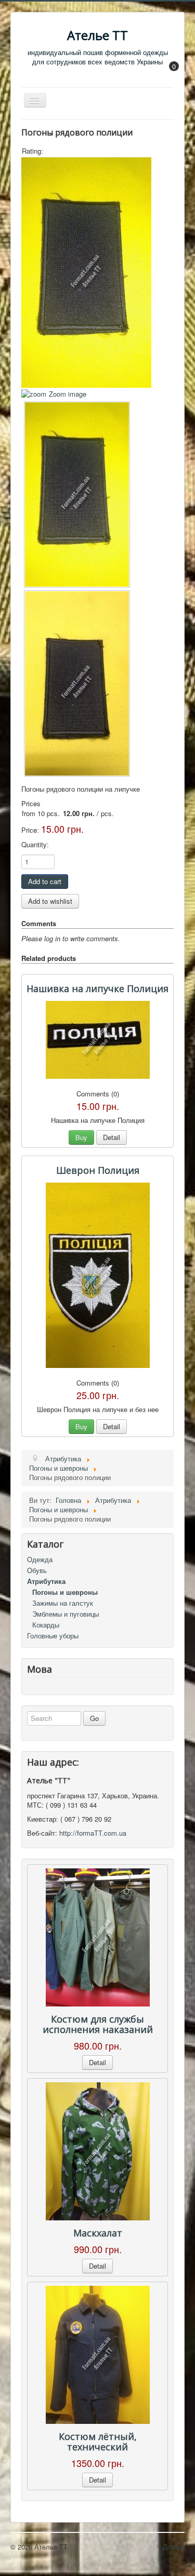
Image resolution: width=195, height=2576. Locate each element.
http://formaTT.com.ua (93, 1833)
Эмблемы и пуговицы (66, 1614)
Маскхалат (98, 2233)
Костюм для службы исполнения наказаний (98, 2024)
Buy (81, 1137)
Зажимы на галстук (63, 1603)
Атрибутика (46, 1581)
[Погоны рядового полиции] (77, 494)
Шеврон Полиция (98, 1170)
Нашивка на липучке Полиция (97, 988)
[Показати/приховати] (169, 73)
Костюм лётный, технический (98, 2442)
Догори (174, 2547)
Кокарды (46, 1625)
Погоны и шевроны (65, 1592)
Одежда (40, 1559)
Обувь (37, 1570)
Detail (112, 1137)
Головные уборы (53, 1636)
